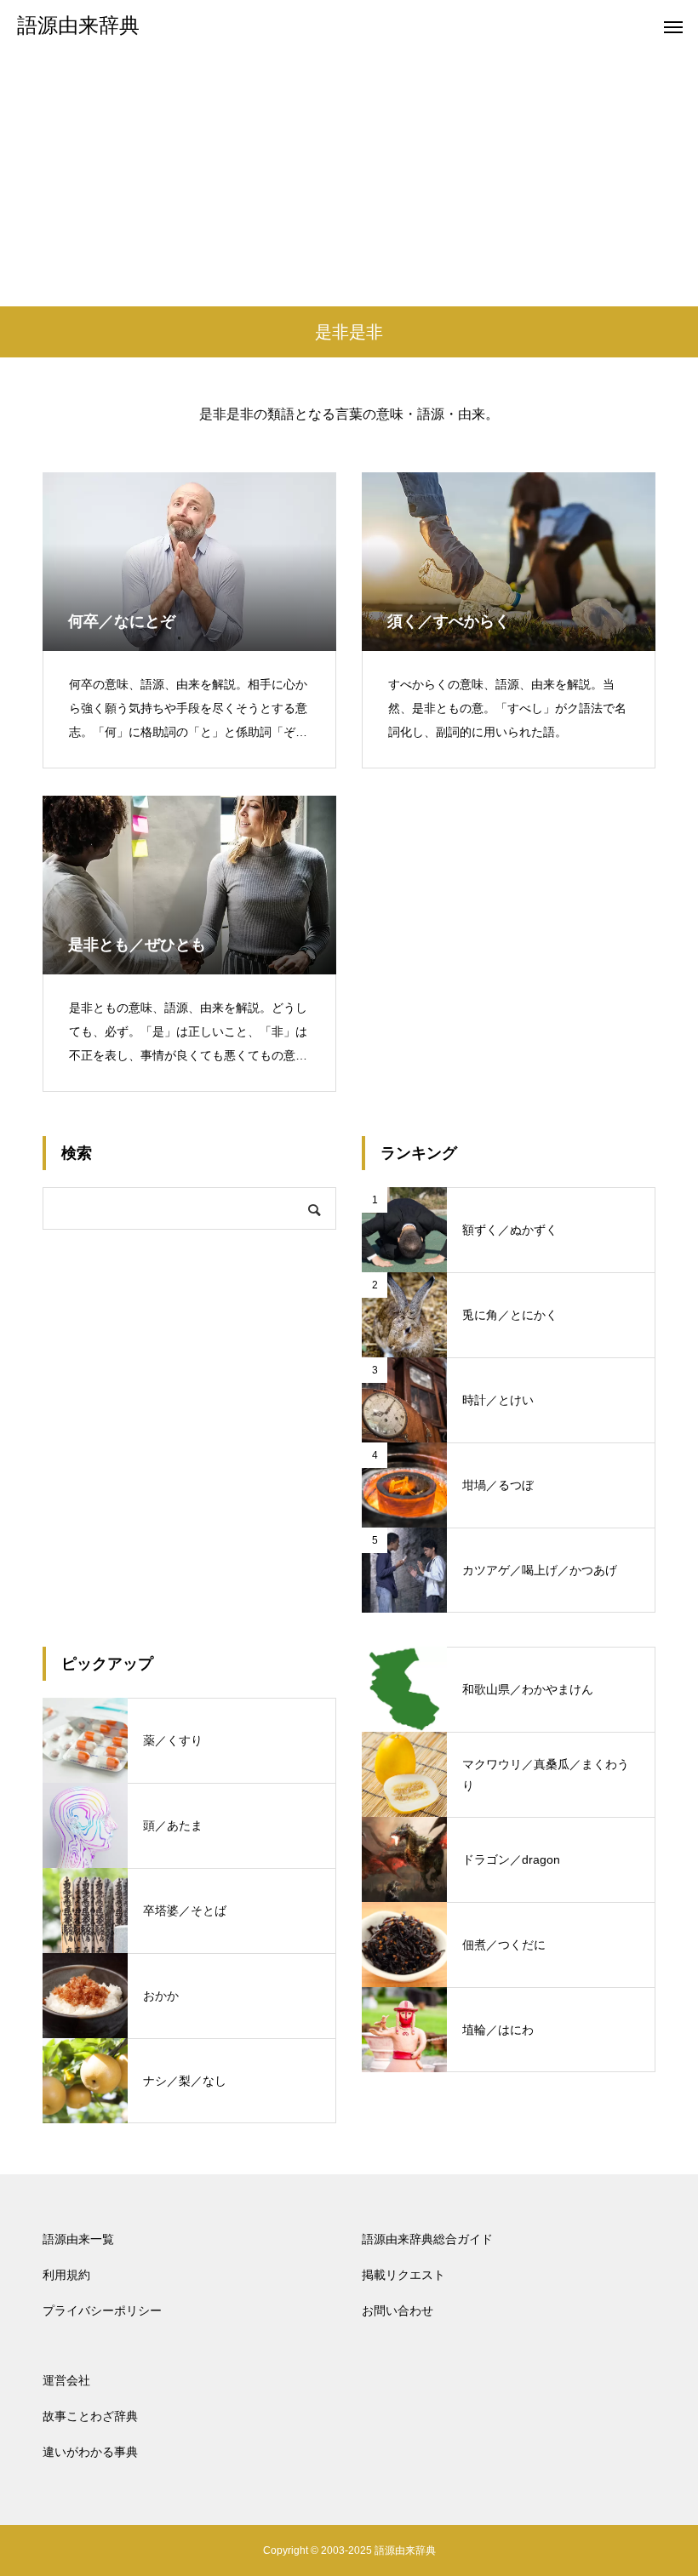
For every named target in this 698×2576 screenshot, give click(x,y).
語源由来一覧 (78, 2239)
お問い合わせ (398, 2310)
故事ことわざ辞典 (90, 2416)
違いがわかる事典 (90, 2452)
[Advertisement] (349, 179)
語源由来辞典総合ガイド (427, 2239)
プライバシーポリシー (102, 2310)
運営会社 (66, 2380)
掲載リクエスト (403, 2275)
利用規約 (66, 2275)
